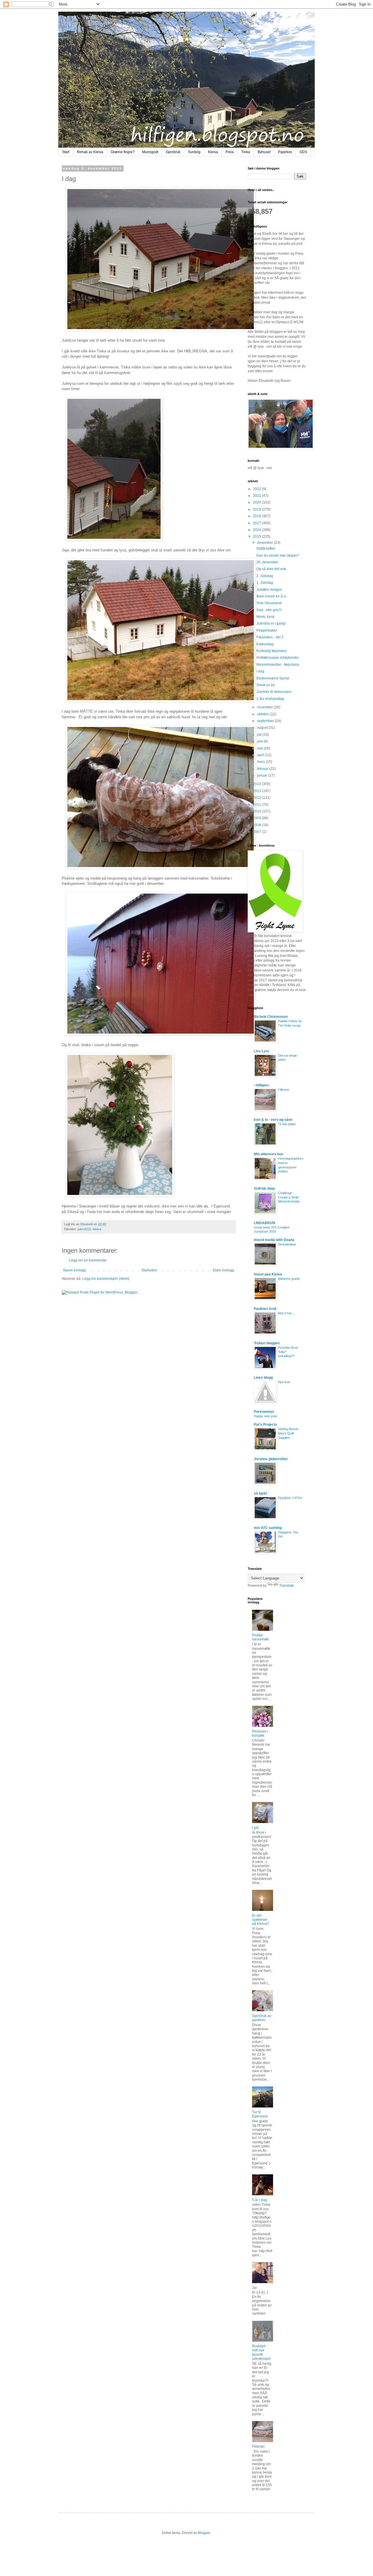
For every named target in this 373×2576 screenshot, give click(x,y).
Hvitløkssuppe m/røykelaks (278, 658)
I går (256, 1828)
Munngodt (150, 152)
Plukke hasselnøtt (260, 1637)
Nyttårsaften (266, 548)
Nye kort (284, 1382)
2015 (257, 536)
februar (263, 769)
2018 (257, 516)
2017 (257, 523)
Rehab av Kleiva (90, 152)
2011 (257, 805)
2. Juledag (265, 576)
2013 (257, 791)
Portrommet (264, 1412)
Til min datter (287, 1124)
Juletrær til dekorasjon (274, 692)
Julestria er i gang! (271, 623)
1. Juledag (265, 583)
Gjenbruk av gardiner (262, 2018)
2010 (257, 811)
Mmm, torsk (265, 617)
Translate (287, 1586)
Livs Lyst (261, 1051)
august (263, 728)
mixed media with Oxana (274, 1240)
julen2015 (84, 1229)
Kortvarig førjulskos (272, 651)
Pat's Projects (265, 1425)
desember (265, 543)
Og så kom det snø (271, 569)
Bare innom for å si (271, 596)
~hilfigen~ (262, 1085)
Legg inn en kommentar (88, 1260)
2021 (257, 496)
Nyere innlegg (74, 1270)
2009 (257, 818)
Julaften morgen (269, 590)
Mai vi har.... (286, 1313)
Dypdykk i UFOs (290, 1498)
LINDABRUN (264, 1223)
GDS (303, 152)
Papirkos (285, 152)
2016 (257, 530)
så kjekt (260, 1493)
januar (263, 775)
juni (260, 741)
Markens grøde (289, 1279)
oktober (263, 714)
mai (260, 748)
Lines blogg (263, 1378)
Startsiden (149, 1270)
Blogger (204, 2533)
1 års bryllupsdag (270, 699)
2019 (257, 509)
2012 (257, 798)
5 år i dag (259, 2200)
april (261, 755)
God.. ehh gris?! (269, 610)
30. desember (267, 562)
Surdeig (194, 152)
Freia (230, 152)
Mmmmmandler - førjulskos (278, 665)
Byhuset (264, 152)
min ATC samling (268, 1528)
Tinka (246, 152)
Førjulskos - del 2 (270, 637)
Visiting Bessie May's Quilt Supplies (288, 1433)
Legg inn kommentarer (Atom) (106, 1279)
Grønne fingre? (123, 152)
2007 (257, 832)
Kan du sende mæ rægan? (278, 555)
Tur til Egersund (260, 2114)
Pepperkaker (267, 630)
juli (260, 735)
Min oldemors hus (269, 1154)
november (265, 707)
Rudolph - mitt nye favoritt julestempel (261, 2352)
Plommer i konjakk (260, 1733)
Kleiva (213, 152)
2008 (257, 825)
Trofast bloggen (267, 1343)
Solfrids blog (264, 1189)
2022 (257, 489)
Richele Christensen (271, 1017)
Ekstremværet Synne (273, 678)
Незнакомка (287, 1244)
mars (261, 762)
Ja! (254, 2288)
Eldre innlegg (223, 1270)
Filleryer (284, 1090)
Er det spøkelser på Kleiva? (261, 1920)
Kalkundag (265, 644)
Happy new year (265, 1416)
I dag (260, 671)
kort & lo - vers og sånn (273, 1120)
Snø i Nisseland (269, 603)
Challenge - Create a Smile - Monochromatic (289, 1197)
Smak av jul (266, 685)
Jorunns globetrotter (271, 1459)
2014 (257, 784)
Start (66, 152)
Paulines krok (265, 1309)
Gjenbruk (173, 152)
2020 (257, 502)
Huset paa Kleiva (268, 1274)
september (266, 721)
